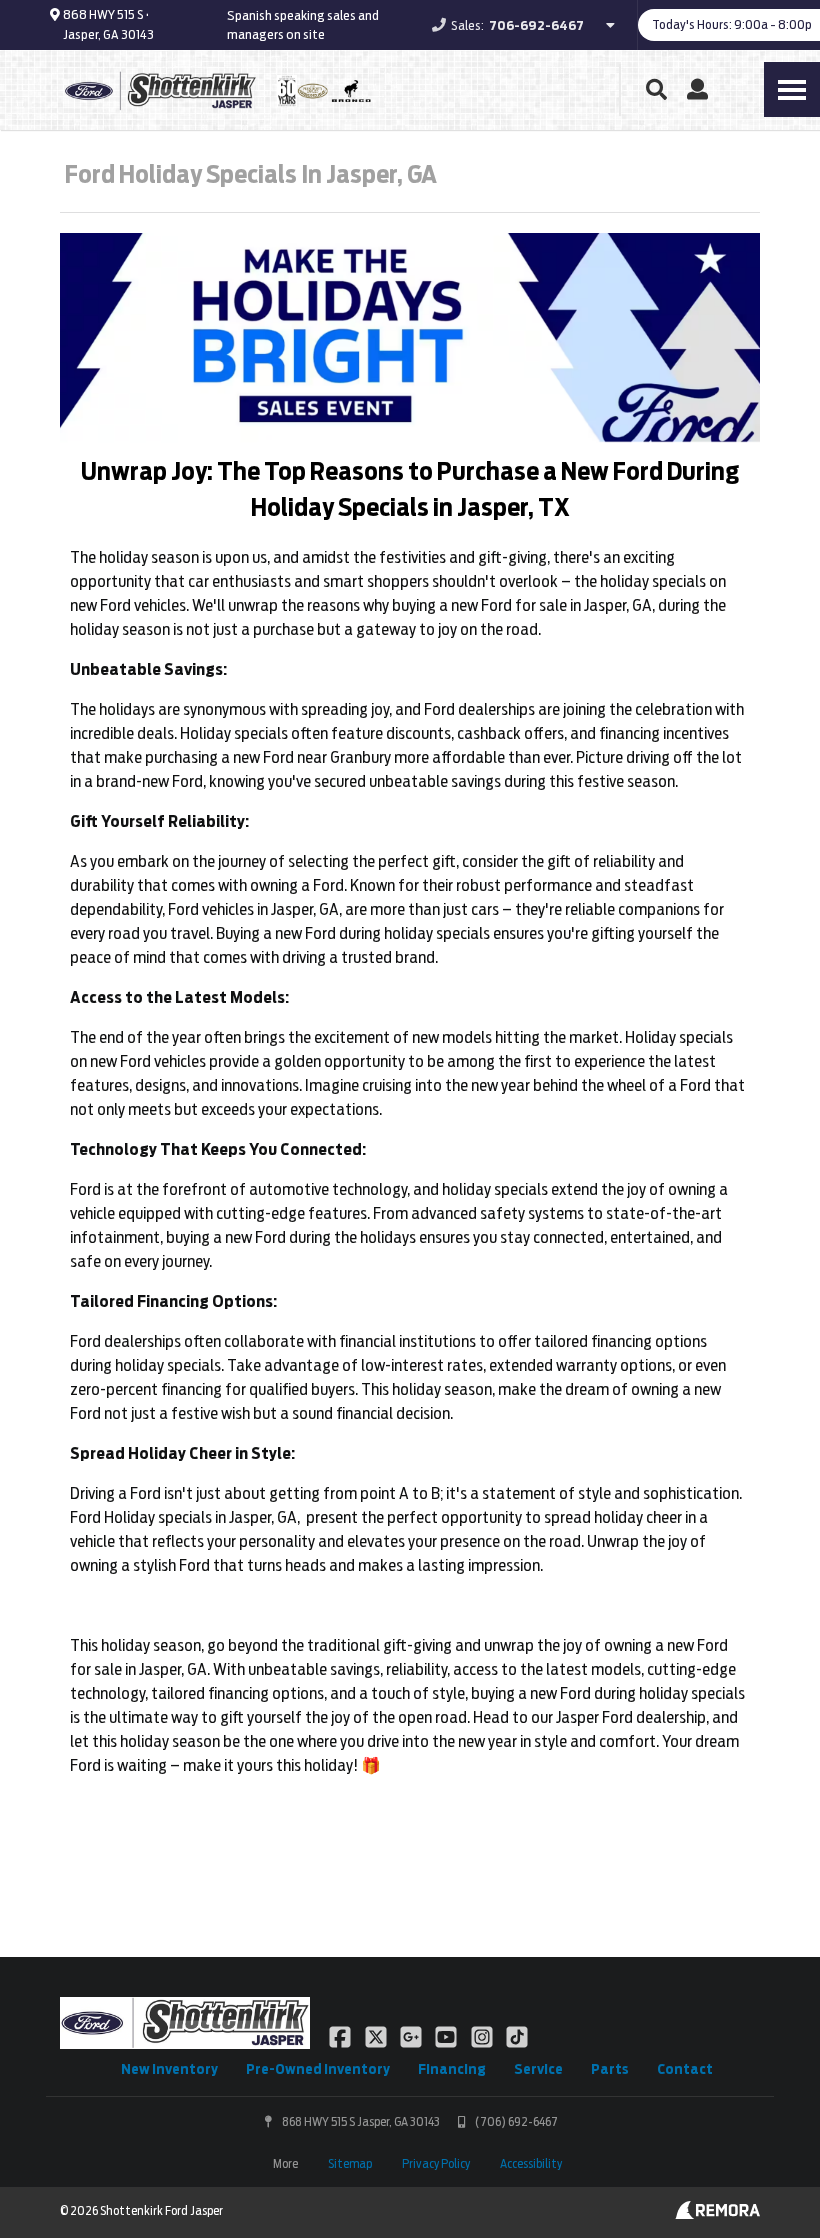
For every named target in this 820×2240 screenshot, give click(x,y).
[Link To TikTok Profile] (517, 2036)
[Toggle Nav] (792, 89)
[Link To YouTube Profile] (447, 2036)
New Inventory (169, 2069)
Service (538, 2069)
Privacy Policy (436, 2163)
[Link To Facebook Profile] (341, 2036)
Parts (610, 2069)
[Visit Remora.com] (717, 2214)
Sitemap (350, 2163)
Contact (685, 2069)
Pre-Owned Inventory (318, 2069)
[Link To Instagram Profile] (483, 2036)
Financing (452, 2069)
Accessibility (531, 2163)
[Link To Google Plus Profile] (412, 2036)
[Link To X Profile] (376, 2036)
